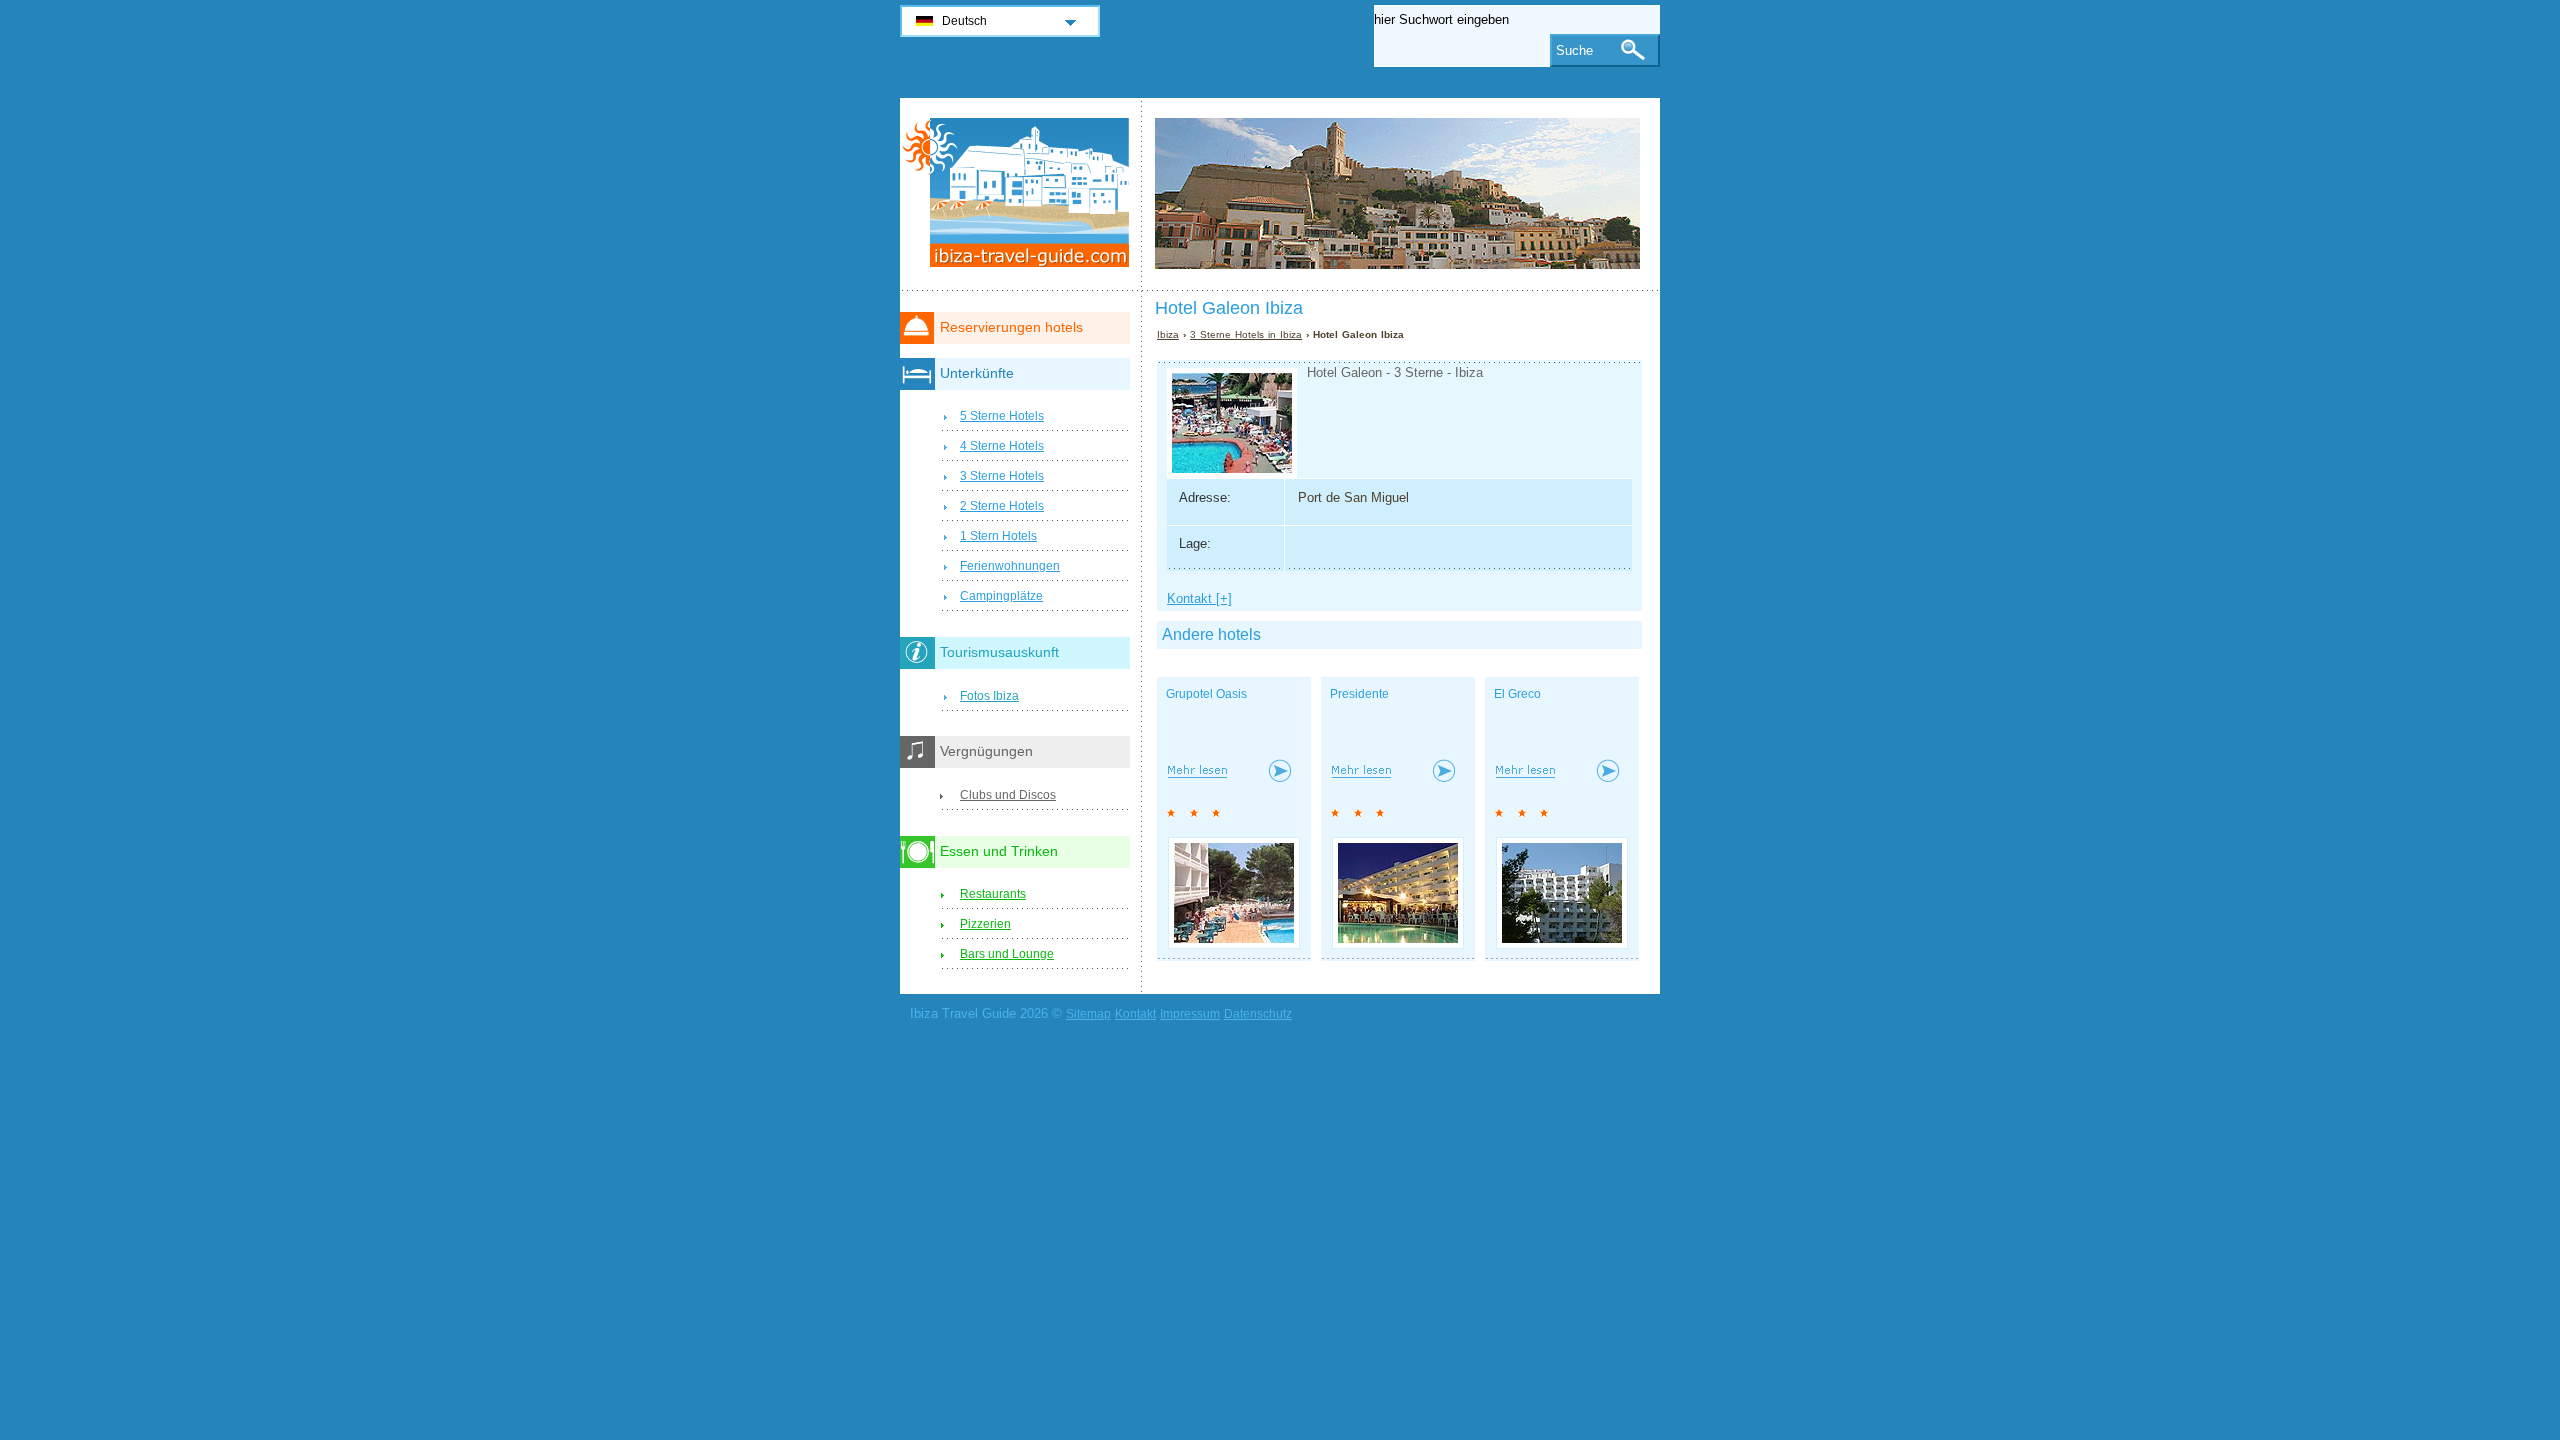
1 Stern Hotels (998, 536)
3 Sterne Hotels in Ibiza (1246, 334)
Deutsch (964, 21)
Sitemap (1088, 1014)
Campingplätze (1001, 596)
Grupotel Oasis (1206, 694)
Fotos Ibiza (989, 696)
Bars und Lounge (1007, 954)
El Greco (1517, 694)
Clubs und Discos (1008, 795)
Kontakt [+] (1199, 598)
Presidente (1359, 694)
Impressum (1190, 1014)
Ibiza (1168, 334)
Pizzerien (985, 924)
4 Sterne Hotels (1002, 446)
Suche (1574, 50)
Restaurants (993, 894)
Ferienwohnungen (1010, 566)
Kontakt (1135, 1014)
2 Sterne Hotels (1002, 506)
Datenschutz (1258, 1014)
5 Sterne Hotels (1002, 416)
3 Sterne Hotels (1002, 476)
